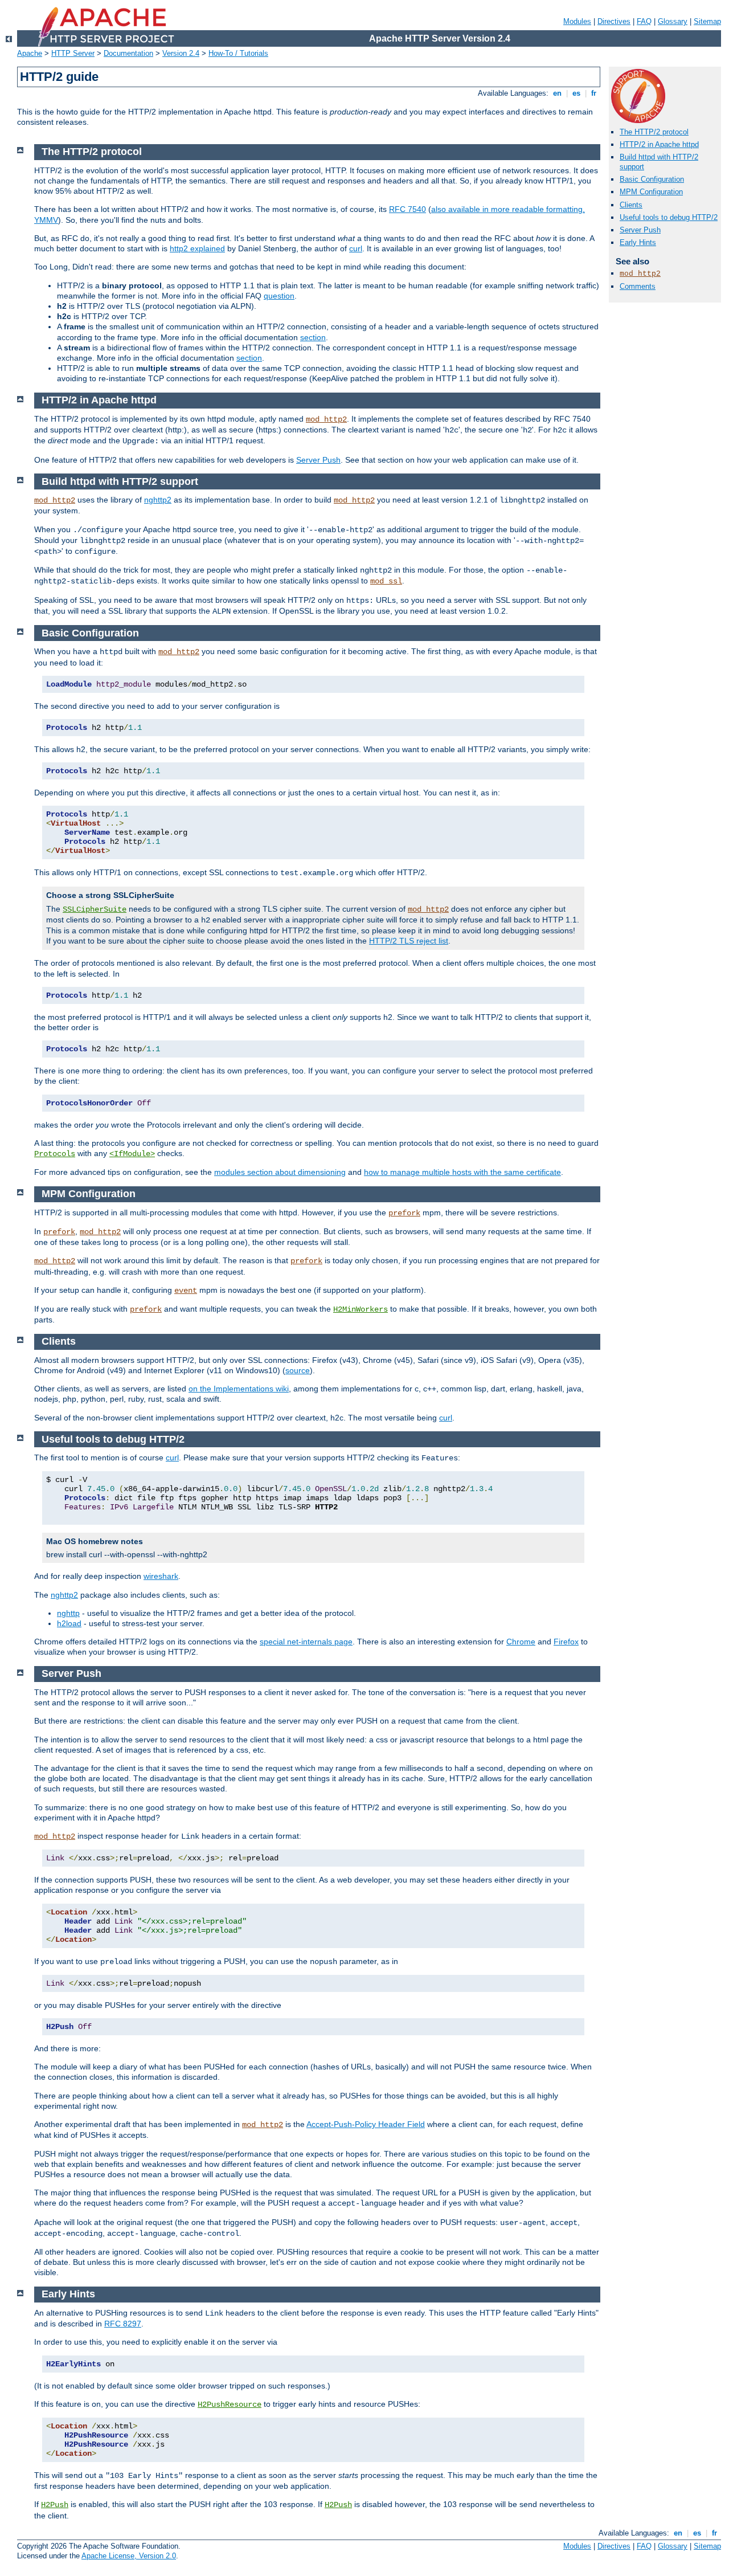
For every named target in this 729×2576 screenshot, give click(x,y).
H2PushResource (230, 2404)
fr (594, 93)
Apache (30, 53)
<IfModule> (132, 1154)
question (279, 296)
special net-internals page (306, 1642)
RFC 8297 (123, 2324)
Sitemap (707, 21)
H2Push (55, 2505)
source (298, 1370)
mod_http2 (640, 274)
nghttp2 (158, 500)
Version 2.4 (181, 53)
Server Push (640, 230)
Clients (631, 205)
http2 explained (197, 248)
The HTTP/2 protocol (654, 132)
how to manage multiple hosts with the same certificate (462, 1172)
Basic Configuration (652, 179)
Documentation (128, 53)
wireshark (161, 1576)
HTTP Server (73, 53)
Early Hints (638, 242)
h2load (69, 1623)
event (186, 1291)
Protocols (55, 1154)
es (576, 93)
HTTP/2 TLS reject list (409, 941)
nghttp (68, 1613)
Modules (577, 21)
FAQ (644, 21)
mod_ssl (386, 581)
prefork (404, 1213)
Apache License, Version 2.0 (129, 2556)
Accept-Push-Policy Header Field (366, 2124)
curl (356, 248)
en (557, 93)
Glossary (673, 21)
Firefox (566, 1642)
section (313, 337)
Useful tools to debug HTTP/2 (669, 217)
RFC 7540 (407, 209)
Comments (638, 286)
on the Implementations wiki (239, 1389)
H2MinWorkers (361, 1309)
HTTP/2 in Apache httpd (659, 144)
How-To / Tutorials (238, 53)
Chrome (521, 1642)
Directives (614, 21)
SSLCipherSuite (95, 909)
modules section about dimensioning (280, 1172)
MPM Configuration (651, 192)
